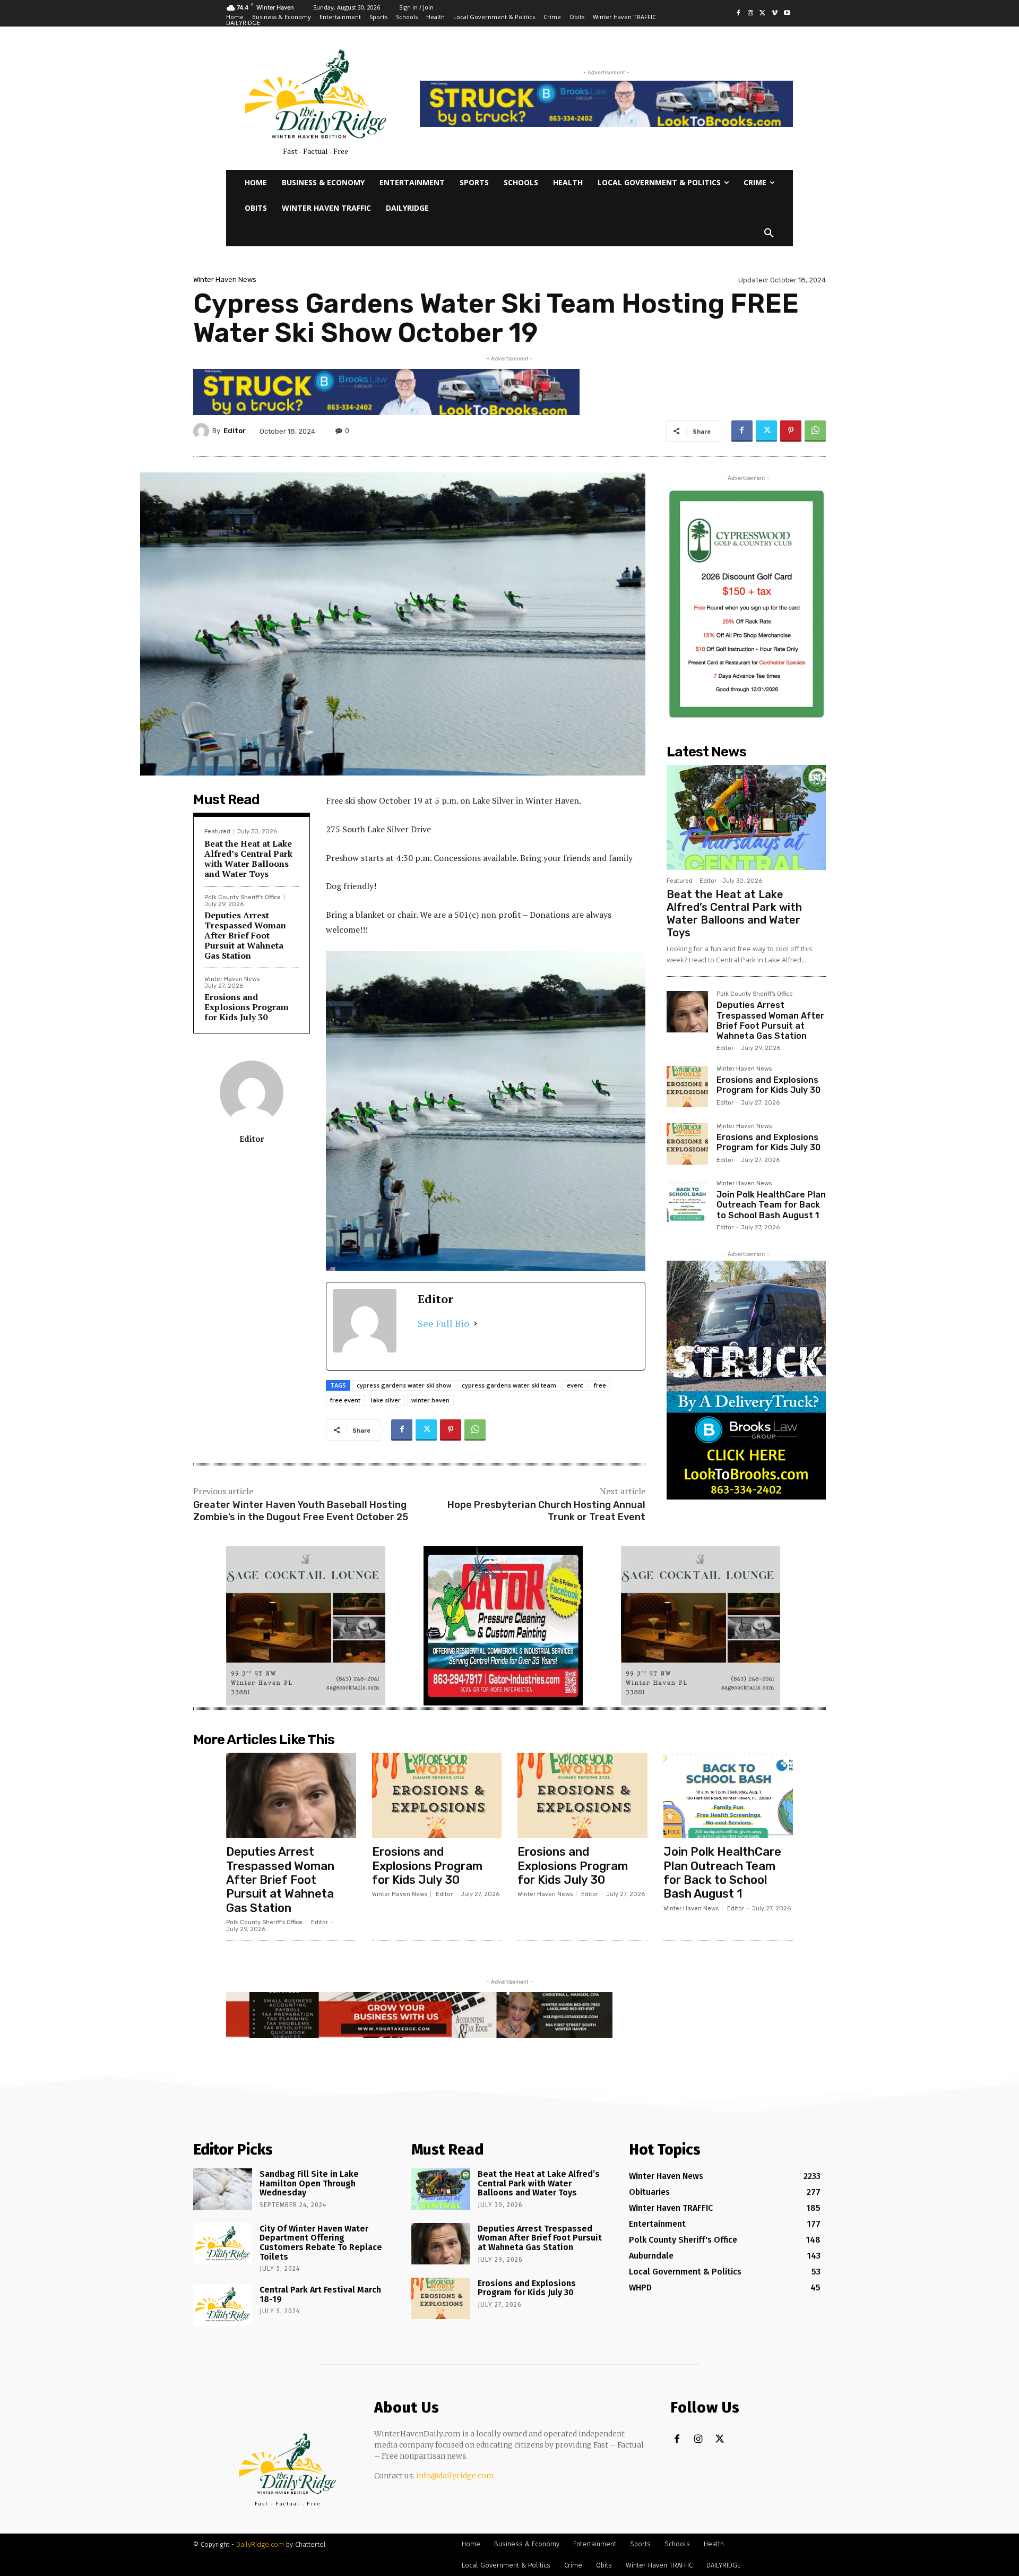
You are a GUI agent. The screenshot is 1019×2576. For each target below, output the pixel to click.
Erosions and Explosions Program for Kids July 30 (247, 1007)
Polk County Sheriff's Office (243, 897)
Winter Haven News (225, 279)
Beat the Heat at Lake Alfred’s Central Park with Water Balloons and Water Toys (248, 859)
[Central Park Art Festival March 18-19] (223, 2305)
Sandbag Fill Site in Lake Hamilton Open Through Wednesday (309, 2183)
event (575, 1385)
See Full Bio (443, 1323)
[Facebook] (739, 14)
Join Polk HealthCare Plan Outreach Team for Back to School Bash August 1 (771, 1205)
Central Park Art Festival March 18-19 (320, 2294)
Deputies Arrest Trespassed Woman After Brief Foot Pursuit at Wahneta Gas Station (245, 936)
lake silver (386, 1400)
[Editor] (203, 431)
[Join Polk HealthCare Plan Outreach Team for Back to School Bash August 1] (687, 1201)
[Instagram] (751, 14)
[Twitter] (763, 14)
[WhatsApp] (815, 431)
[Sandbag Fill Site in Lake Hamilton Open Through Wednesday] (223, 2189)
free (600, 1385)
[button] (769, 234)
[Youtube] (787, 14)
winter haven (430, 1400)
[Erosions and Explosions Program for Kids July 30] (687, 1087)
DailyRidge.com (260, 2544)
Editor (235, 431)
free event (345, 1400)
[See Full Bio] (476, 1324)
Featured (217, 832)
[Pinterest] (791, 431)
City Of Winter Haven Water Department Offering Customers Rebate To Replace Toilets (321, 2243)
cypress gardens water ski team (509, 1385)
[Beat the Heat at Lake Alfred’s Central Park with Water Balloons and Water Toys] (746, 817)
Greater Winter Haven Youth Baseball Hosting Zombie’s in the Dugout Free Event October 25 (301, 1511)
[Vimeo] (775, 14)
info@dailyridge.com (455, 2476)
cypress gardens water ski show (404, 1385)
